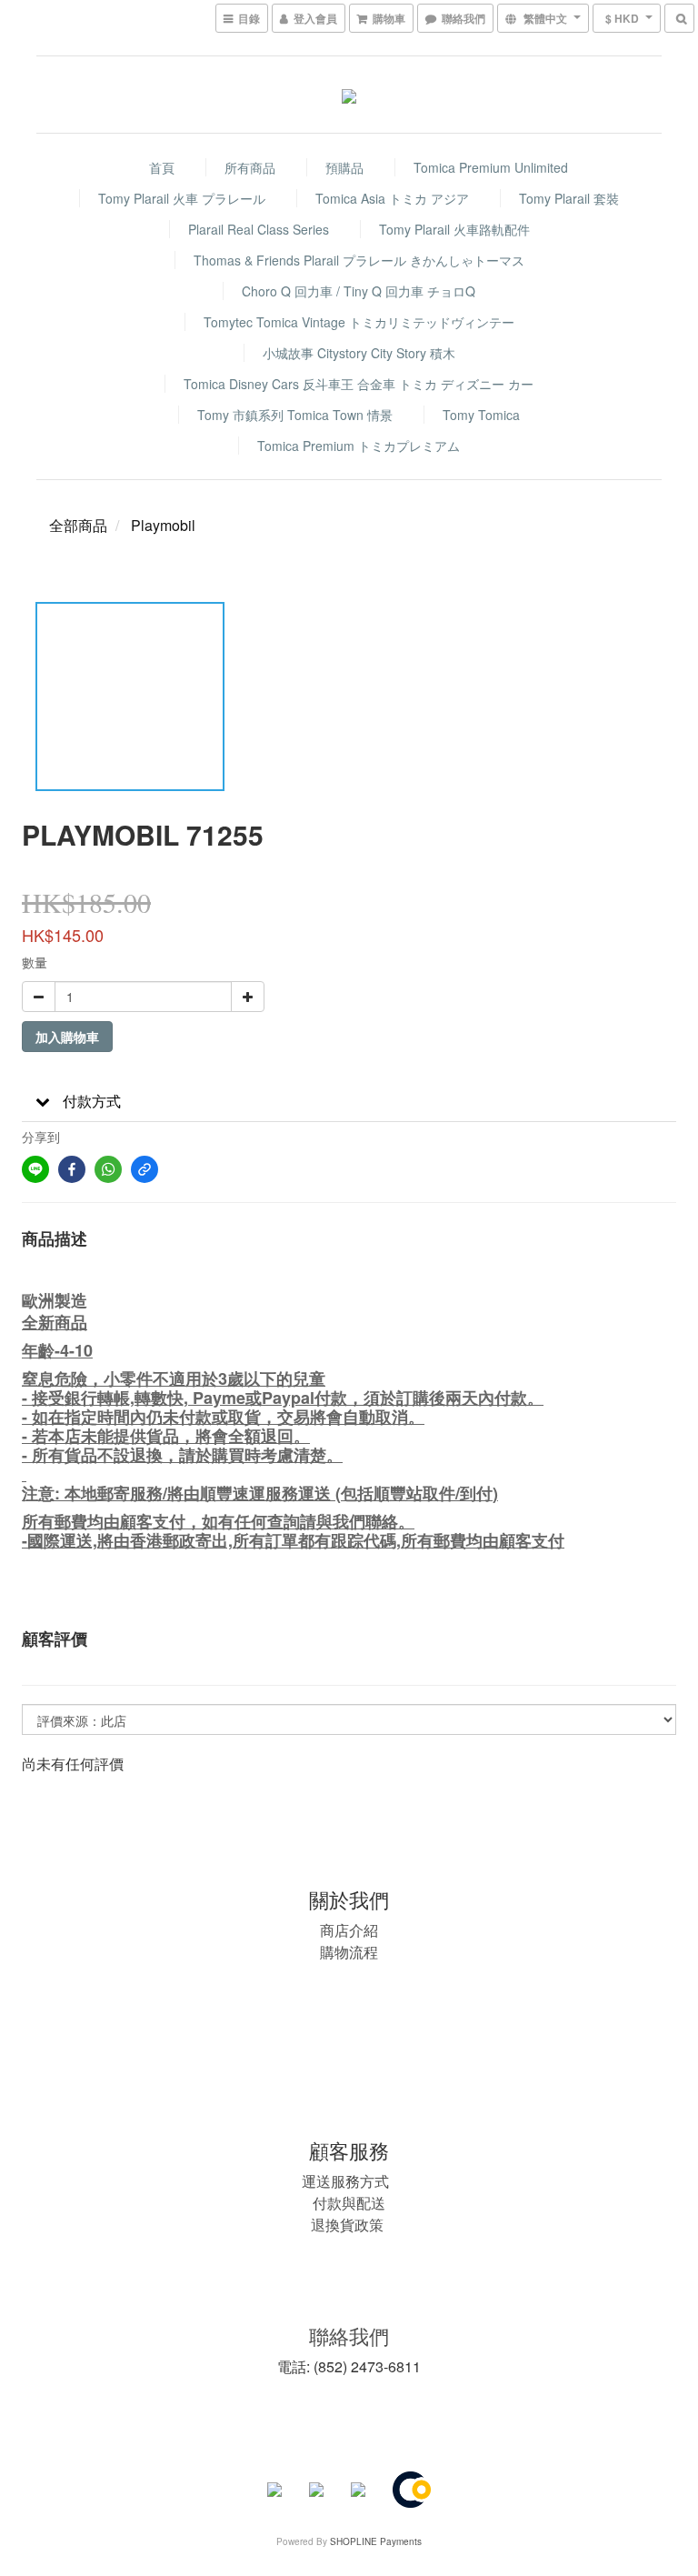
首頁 (162, 167)
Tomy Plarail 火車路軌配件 (454, 229)
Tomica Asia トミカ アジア (392, 198)
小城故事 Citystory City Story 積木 (359, 353)
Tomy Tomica (481, 415)
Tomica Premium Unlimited (491, 167)
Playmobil (163, 525)
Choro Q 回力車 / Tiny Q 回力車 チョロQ (359, 291)
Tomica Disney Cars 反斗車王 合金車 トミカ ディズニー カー (359, 384)
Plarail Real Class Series (259, 229)
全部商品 (78, 525)
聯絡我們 (349, 2335)
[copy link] (145, 1169)
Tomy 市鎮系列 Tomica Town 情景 (295, 415)
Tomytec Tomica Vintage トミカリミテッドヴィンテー (359, 322)
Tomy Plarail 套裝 (569, 198)
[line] (35, 1169)
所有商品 (250, 167)
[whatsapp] (108, 1169)
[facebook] (72, 1169)
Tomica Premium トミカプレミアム (359, 446)
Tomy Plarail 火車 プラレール (182, 198)
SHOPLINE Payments (376, 2541)
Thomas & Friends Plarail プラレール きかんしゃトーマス (359, 260)
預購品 (344, 167)
